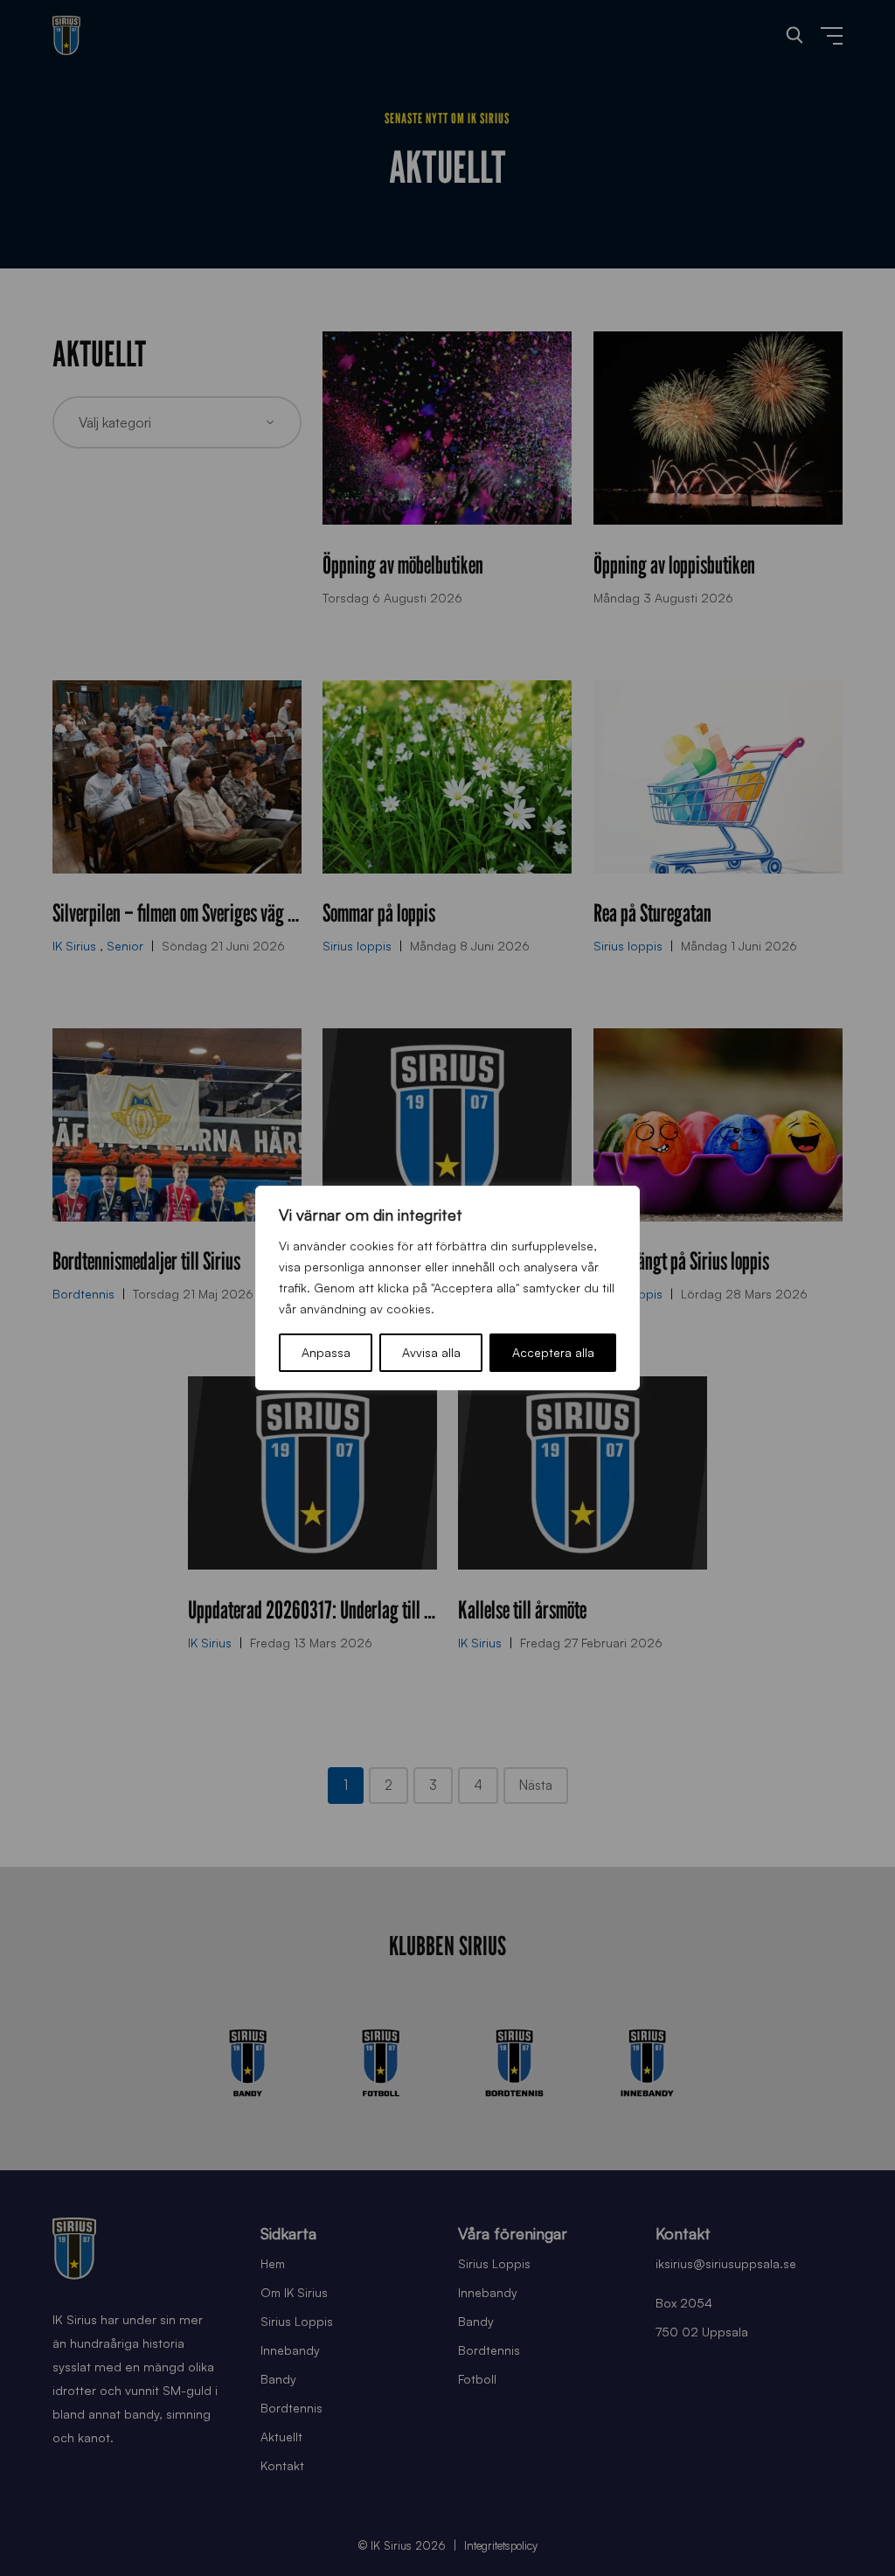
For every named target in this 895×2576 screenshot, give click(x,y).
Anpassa (326, 1352)
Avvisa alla (431, 1352)
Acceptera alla (553, 1352)
